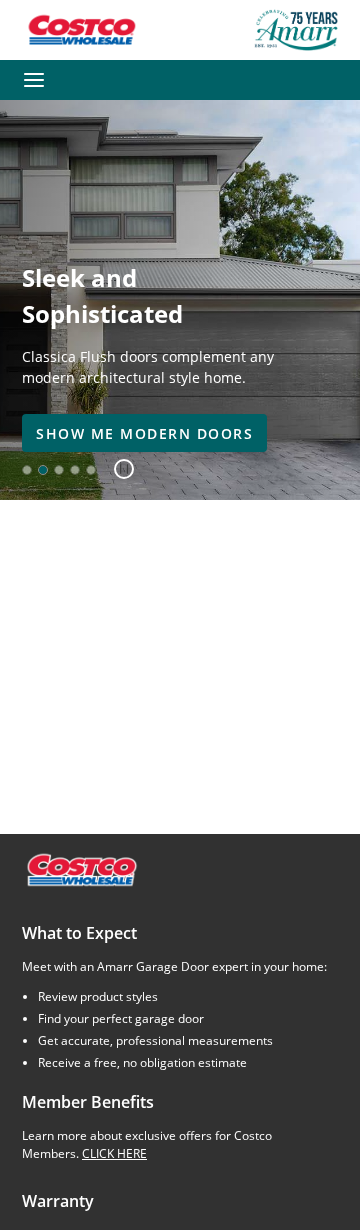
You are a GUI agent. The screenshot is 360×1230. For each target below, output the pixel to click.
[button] (116, 469)
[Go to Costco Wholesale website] (81, 30)
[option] (27, 470)
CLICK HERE (114, 1153)
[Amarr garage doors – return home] (296, 30)
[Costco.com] (81, 868)
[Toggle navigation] (34, 80)
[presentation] (144, 433)
